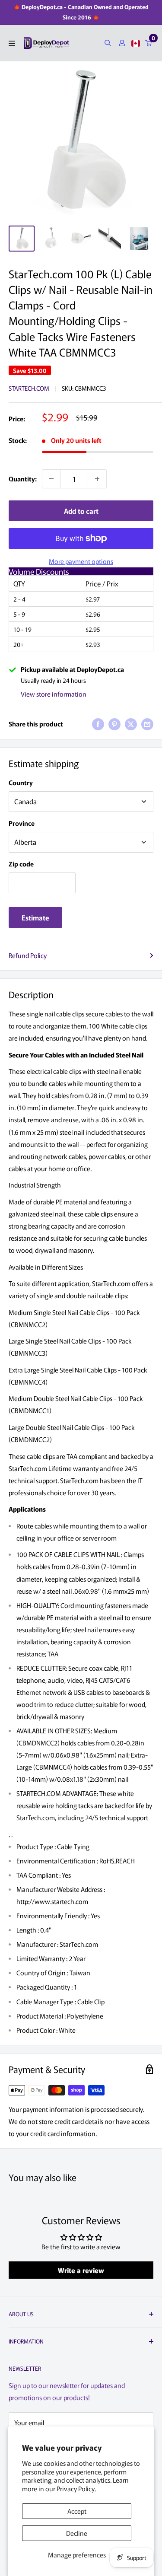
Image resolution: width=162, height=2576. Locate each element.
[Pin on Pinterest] (114, 724)
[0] (149, 43)
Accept (77, 2511)
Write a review (81, 2270)
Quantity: (23, 479)
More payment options (81, 561)
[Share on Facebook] (98, 724)
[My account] (122, 43)
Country (21, 782)
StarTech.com (29, 388)
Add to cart (81, 511)
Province (22, 823)
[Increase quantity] (97, 479)
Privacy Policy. (76, 2488)
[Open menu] (12, 43)
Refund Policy (28, 955)
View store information (54, 694)
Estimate (35, 917)
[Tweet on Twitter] (131, 724)
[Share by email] (147, 724)
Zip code (21, 864)
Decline (77, 2533)
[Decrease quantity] (51, 479)
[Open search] (108, 43)
